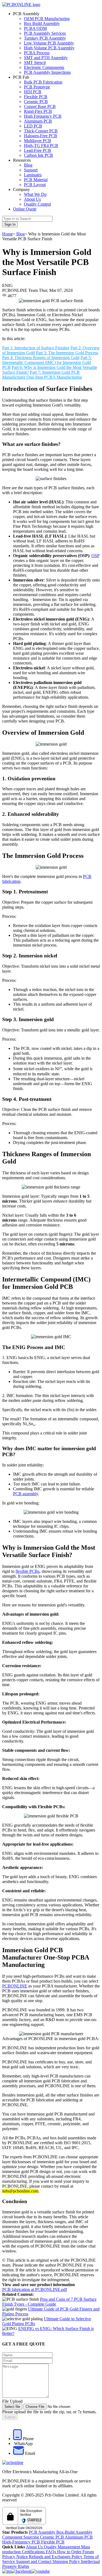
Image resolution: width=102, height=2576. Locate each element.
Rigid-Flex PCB (38, 111)
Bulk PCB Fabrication (43, 82)
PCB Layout (35, 185)
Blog (28, 165)
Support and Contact (34, 2561)
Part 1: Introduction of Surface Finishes (36, 348)
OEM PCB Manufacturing (47, 19)
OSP (95, 556)
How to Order (70, 2552)
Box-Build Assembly (74, 2532)
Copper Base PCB (40, 106)
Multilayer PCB (38, 141)
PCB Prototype (37, 87)
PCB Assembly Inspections (47, 72)
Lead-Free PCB (38, 150)
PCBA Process (37, 53)
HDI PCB (33, 92)
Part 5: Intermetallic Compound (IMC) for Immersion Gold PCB (47, 362)
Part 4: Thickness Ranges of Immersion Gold (41, 358)
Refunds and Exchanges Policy (56, 2557)
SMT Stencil (35, 63)
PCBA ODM (35, 28)
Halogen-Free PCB (41, 136)
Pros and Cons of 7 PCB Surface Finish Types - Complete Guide (49, 2302)
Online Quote (25, 209)
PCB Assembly (43, 2532)
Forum (88, 2552)
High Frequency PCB (43, 116)
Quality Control (37, 204)
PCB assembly (26, 1494)
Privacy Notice (16, 2557)
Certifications (33, 2552)
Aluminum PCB (38, 121)
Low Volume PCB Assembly (49, 43)
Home (7, 234)
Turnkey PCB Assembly (45, 38)
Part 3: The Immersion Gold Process (67, 353)
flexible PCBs (27, 1571)
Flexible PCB (36, 97)
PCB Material (36, 180)
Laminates (33, 175)
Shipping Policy (67, 2561)
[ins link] (7, 2571)
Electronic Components (44, 67)
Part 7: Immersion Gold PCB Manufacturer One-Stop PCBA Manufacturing (42, 375)
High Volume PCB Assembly (49, 48)
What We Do (35, 194)
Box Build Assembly (42, 23)
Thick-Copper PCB (41, 131)
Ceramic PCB (36, 102)
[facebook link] (21, 2571)
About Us (32, 199)
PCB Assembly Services (45, 33)
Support (31, 170)
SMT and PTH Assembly (46, 58)
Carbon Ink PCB (38, 155)
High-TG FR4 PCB (41, 146)
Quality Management (62, 2547)
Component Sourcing (21, 2537)
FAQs (51, 2552)
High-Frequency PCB (22, 2542)
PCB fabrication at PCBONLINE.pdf (35, 2289)
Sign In (10, 224)
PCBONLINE (15, 1986)
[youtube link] (41, 2571)
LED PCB (33, 126)
